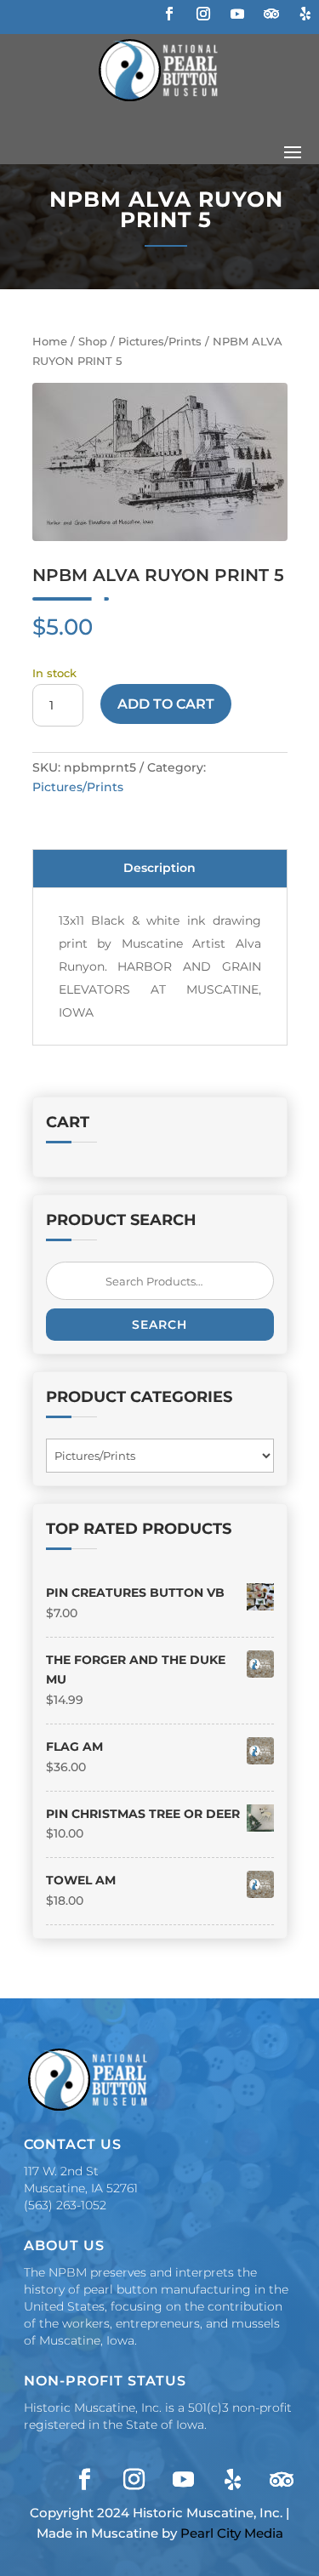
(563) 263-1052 (65, 2205)
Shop (93, 342)
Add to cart (166, 704)
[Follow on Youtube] (237, 14)
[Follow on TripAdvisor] (271, 14)
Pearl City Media (232, 2533)
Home (50, 342)
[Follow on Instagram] (203, 14)
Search (159, 1325)
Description (159, 868)
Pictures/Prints (160, 342)
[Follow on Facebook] (169, 14)
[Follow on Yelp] (305, 14)
